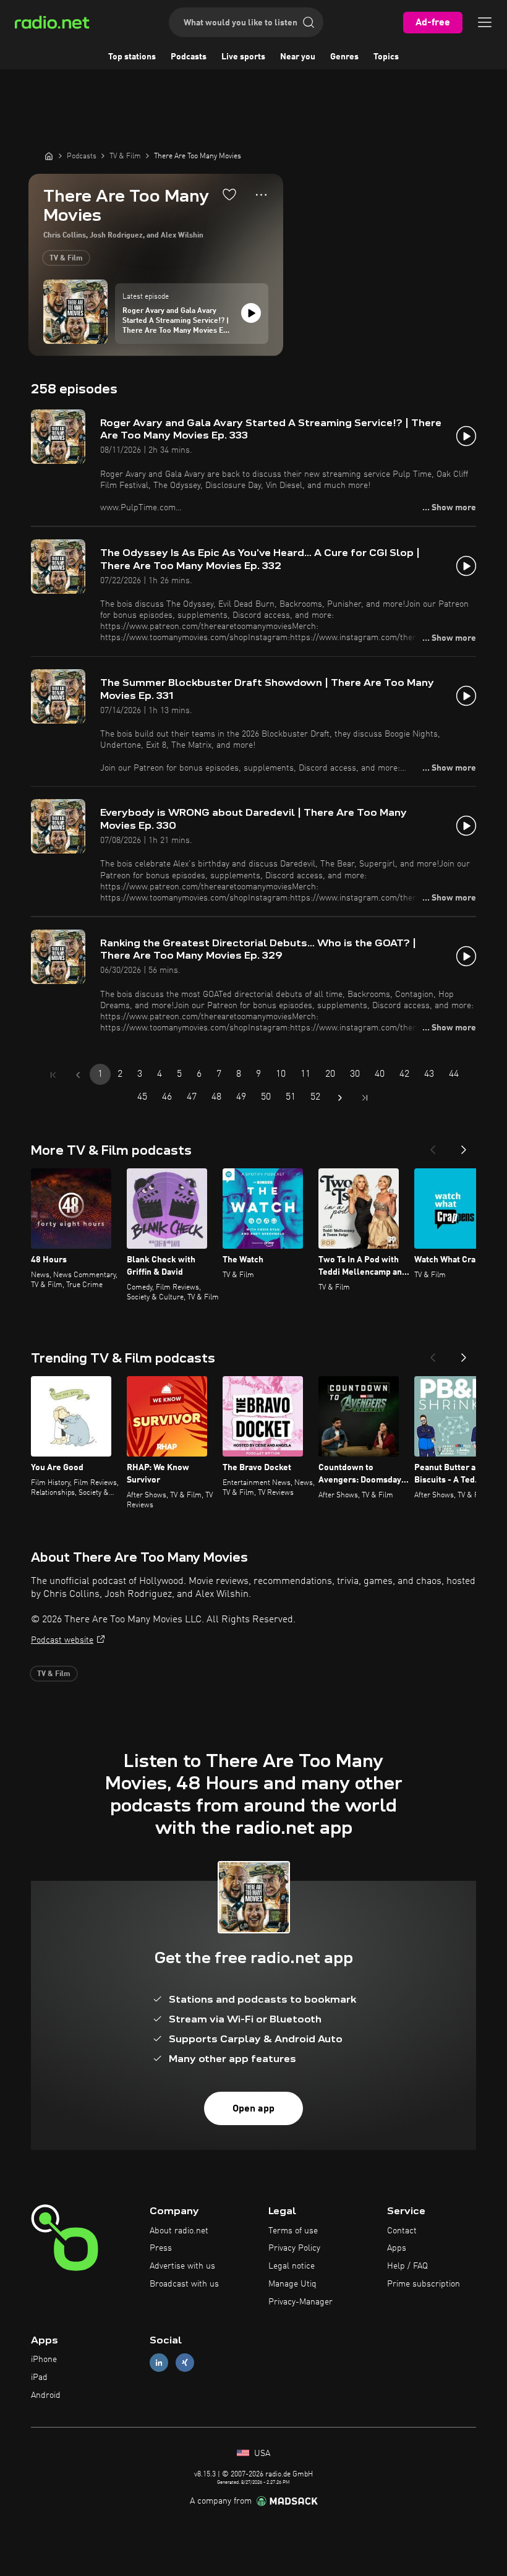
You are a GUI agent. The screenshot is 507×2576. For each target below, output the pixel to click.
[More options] (261, 195)
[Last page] (365, 1098)
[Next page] (340, 1098)
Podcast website (62, 1640)
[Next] (464, 1146)
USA (261, 2454)
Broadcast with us (184, 2284)
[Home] (49, 156)
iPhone (44, 2360)
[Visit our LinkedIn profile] (159, 2363)
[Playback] (251, 313)
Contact (402, 2231)
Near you (298, 57)
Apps (397, 2248)
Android (46, 2395)
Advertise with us (182, 2266)
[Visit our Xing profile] (185, 2363)
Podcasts (189, 57)
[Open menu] (485, 22)
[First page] (53, 1075)
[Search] (309, 22)
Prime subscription (424, 2284)
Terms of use (293, 2231)
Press (161, 2248)
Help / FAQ (407, 2266)
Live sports (243, 57)
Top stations (132, 57)
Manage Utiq (292, 2284)
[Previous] (433, 1146)
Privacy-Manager (300, 2302)
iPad (39, 2377)
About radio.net (179, 2231)
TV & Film (66, 259)
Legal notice (292, 2266)
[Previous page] (78, 1075)
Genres (344, 57)
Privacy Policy (294, 2248)
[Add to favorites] (229, 194)
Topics (386, 57)
